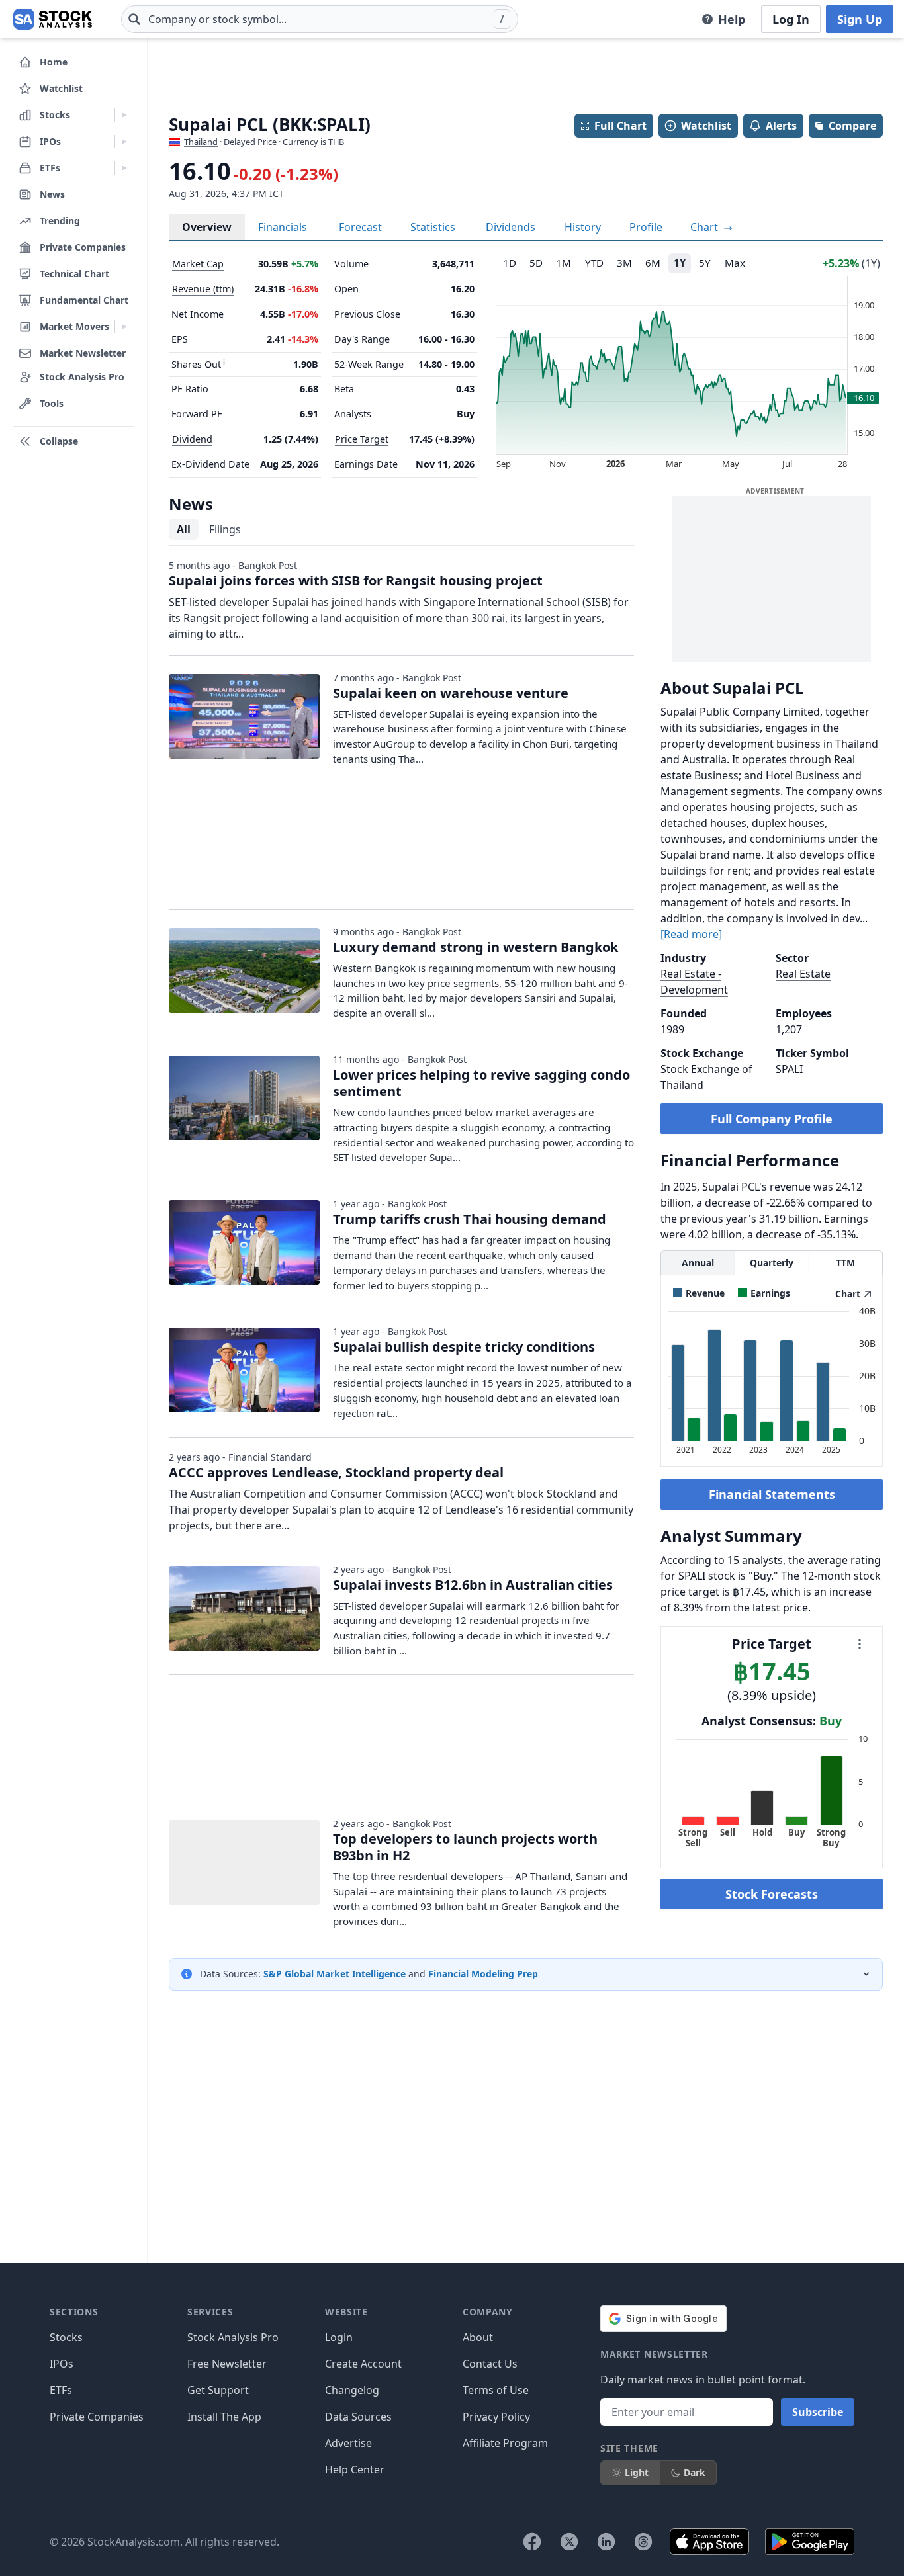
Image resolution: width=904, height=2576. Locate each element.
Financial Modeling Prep (483, 1974)
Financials (283, 227)
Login (339, 2337)
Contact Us (490, 2364)
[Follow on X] (569, 2542)
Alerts (781, 126)
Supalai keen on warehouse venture (451, 693)
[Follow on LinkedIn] (606, 2542)
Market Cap (198, 264)
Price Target (362, 439)
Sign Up (860, 19)
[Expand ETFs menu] (124, 168)
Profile (646, 227)
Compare (852, 126)
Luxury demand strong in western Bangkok (475, 947)
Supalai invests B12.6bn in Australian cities (473, 1585)
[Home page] (53, 19)
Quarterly (772, 1263)
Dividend (192, 439)
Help (732, 19)
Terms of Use (496, 2390)
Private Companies (97, 2417)
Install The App (224, 2417)
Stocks (66, 2337)
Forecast (360, 227)
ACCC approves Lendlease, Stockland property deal (336, 1472)
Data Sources (358, 2417)
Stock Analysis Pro (233, 2337)
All (184, 529)
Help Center (355, 2469)
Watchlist (706, 126)
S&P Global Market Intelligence (335, 1974)
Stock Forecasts (772, 1894)
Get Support (218, 2390)
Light (637, 2472)
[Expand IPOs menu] (124, 142)
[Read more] (691, 934)
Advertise (348, 2443)
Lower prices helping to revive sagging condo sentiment (481, 1083)
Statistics (433, 227)
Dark (695, 2472)
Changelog (352, 2390)
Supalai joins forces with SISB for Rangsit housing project (356, 580)
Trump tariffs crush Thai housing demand (470, 1219)
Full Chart (620, 126)
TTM (845, 1263)
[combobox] (320, 19)
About (478, 2337)
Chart (705, 227)
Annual (698, 1263)
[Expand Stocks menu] (124, 115)
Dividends (511, 227)
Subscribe (818, 2412)
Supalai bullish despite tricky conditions (464, 1347)
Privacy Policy (496, 2417)
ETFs (61, 2390)
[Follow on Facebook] (532, 2542)
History (583, 227)
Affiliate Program (505, 2443)
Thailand (201, 142)
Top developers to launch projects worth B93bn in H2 (465, 1847)
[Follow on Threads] (643, 2542)
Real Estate (803, 974)
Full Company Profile (772, 1119)
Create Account (363, 2364)
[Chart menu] (860, 1644)
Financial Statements (772, 1494)
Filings (225, 529)
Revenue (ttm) (203, 289)
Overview (207, 227)
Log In (791, 19)
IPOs (62, 2364)
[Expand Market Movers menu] (124, 327)
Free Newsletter (227, 2364)
